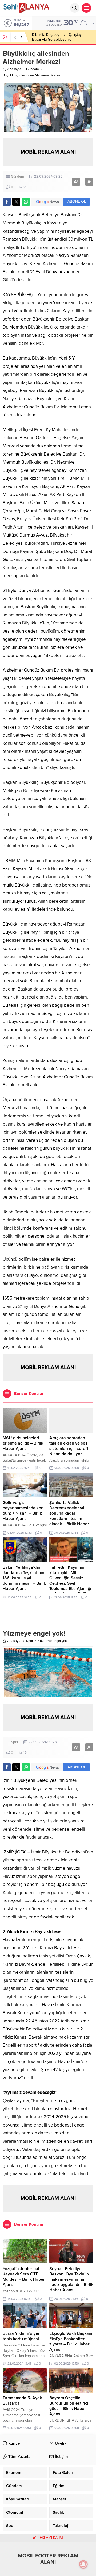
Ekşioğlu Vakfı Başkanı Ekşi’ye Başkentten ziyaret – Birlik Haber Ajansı (71, 2341)
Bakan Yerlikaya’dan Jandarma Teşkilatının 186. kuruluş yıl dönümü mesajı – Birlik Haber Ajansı (24, 1578)
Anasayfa (14, 69)
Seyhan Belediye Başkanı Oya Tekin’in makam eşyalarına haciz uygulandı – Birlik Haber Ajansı (71, 2279)
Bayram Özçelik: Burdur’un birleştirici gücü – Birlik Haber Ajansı (69, 2406)
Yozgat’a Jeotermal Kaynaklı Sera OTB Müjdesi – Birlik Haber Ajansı (24, 2277)
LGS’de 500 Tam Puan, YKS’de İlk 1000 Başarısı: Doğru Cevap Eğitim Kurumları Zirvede (61, 39)
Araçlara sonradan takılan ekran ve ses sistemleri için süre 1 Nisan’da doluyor (69, 1446)
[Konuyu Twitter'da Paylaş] (16, 202)
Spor (30, 1641)
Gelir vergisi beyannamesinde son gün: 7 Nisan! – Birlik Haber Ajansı (23, 1511)
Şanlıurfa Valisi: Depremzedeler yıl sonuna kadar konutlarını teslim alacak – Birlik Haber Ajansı (69, 1516)
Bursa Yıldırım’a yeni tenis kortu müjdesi (22, 2336)
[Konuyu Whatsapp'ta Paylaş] (26, 202)
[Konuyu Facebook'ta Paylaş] (7, 202)
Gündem (33, 69)
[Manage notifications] (83, 2564)
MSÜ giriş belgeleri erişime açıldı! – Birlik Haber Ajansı (23, 1443)
